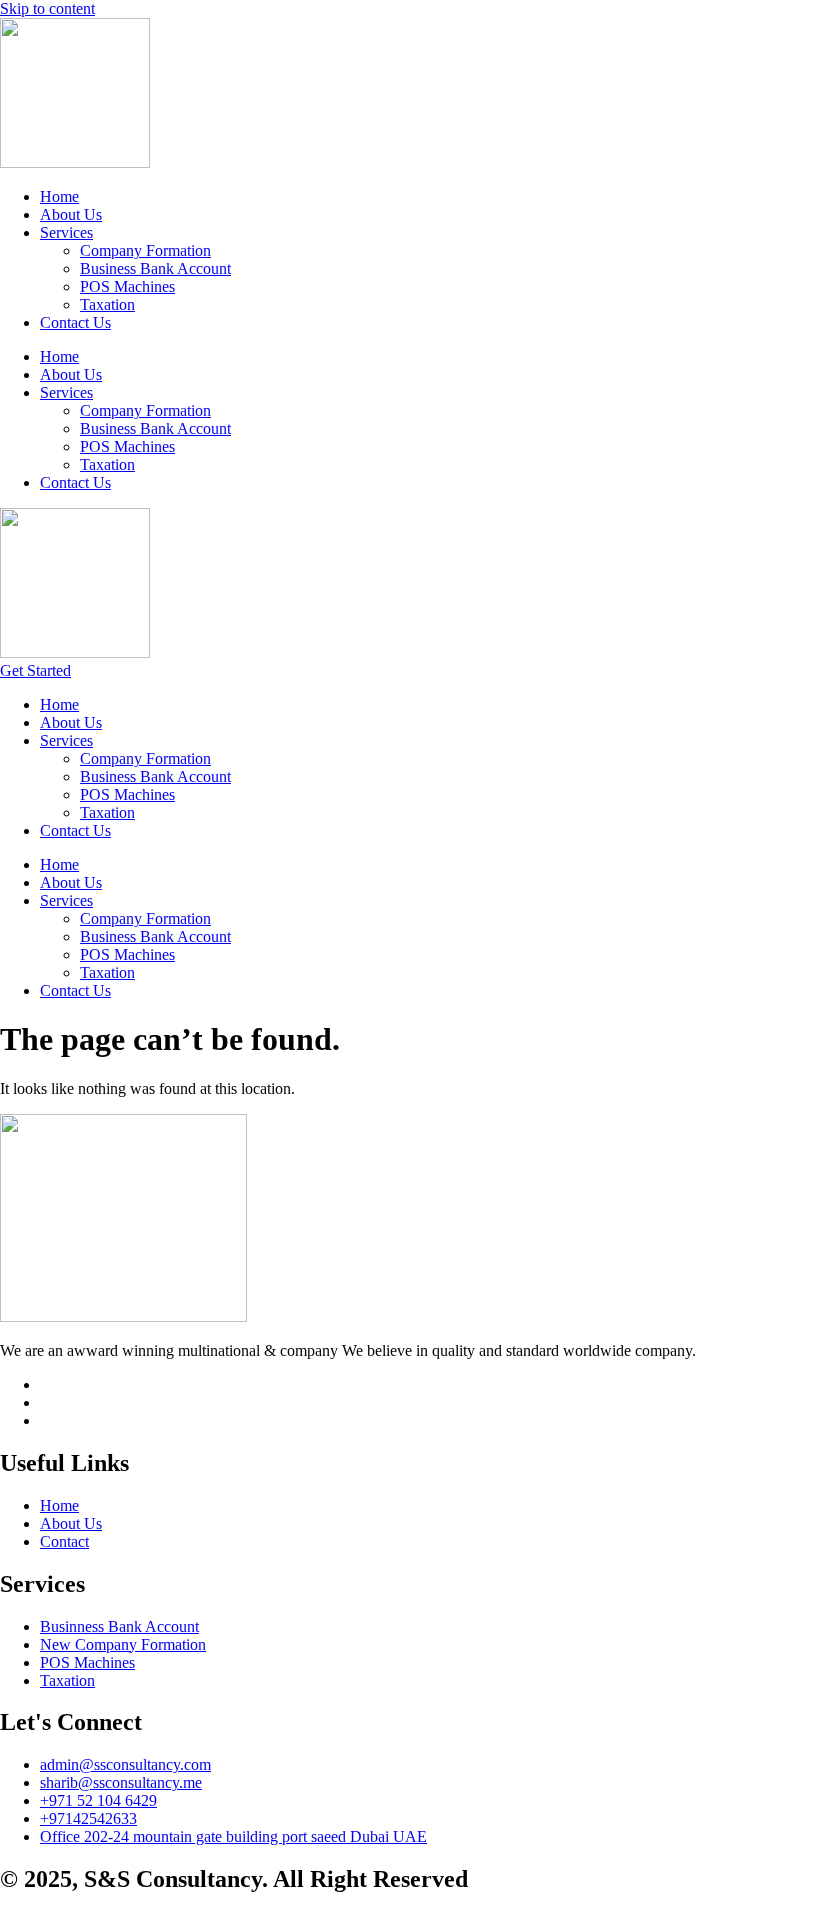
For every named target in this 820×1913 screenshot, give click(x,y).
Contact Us (75, 322)
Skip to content (47, 8)
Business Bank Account (155, 268)
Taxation (107, 304)
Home (59, 196)
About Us (71, 214)
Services (66, 232)
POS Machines (127, 286)
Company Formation (145, 250)
